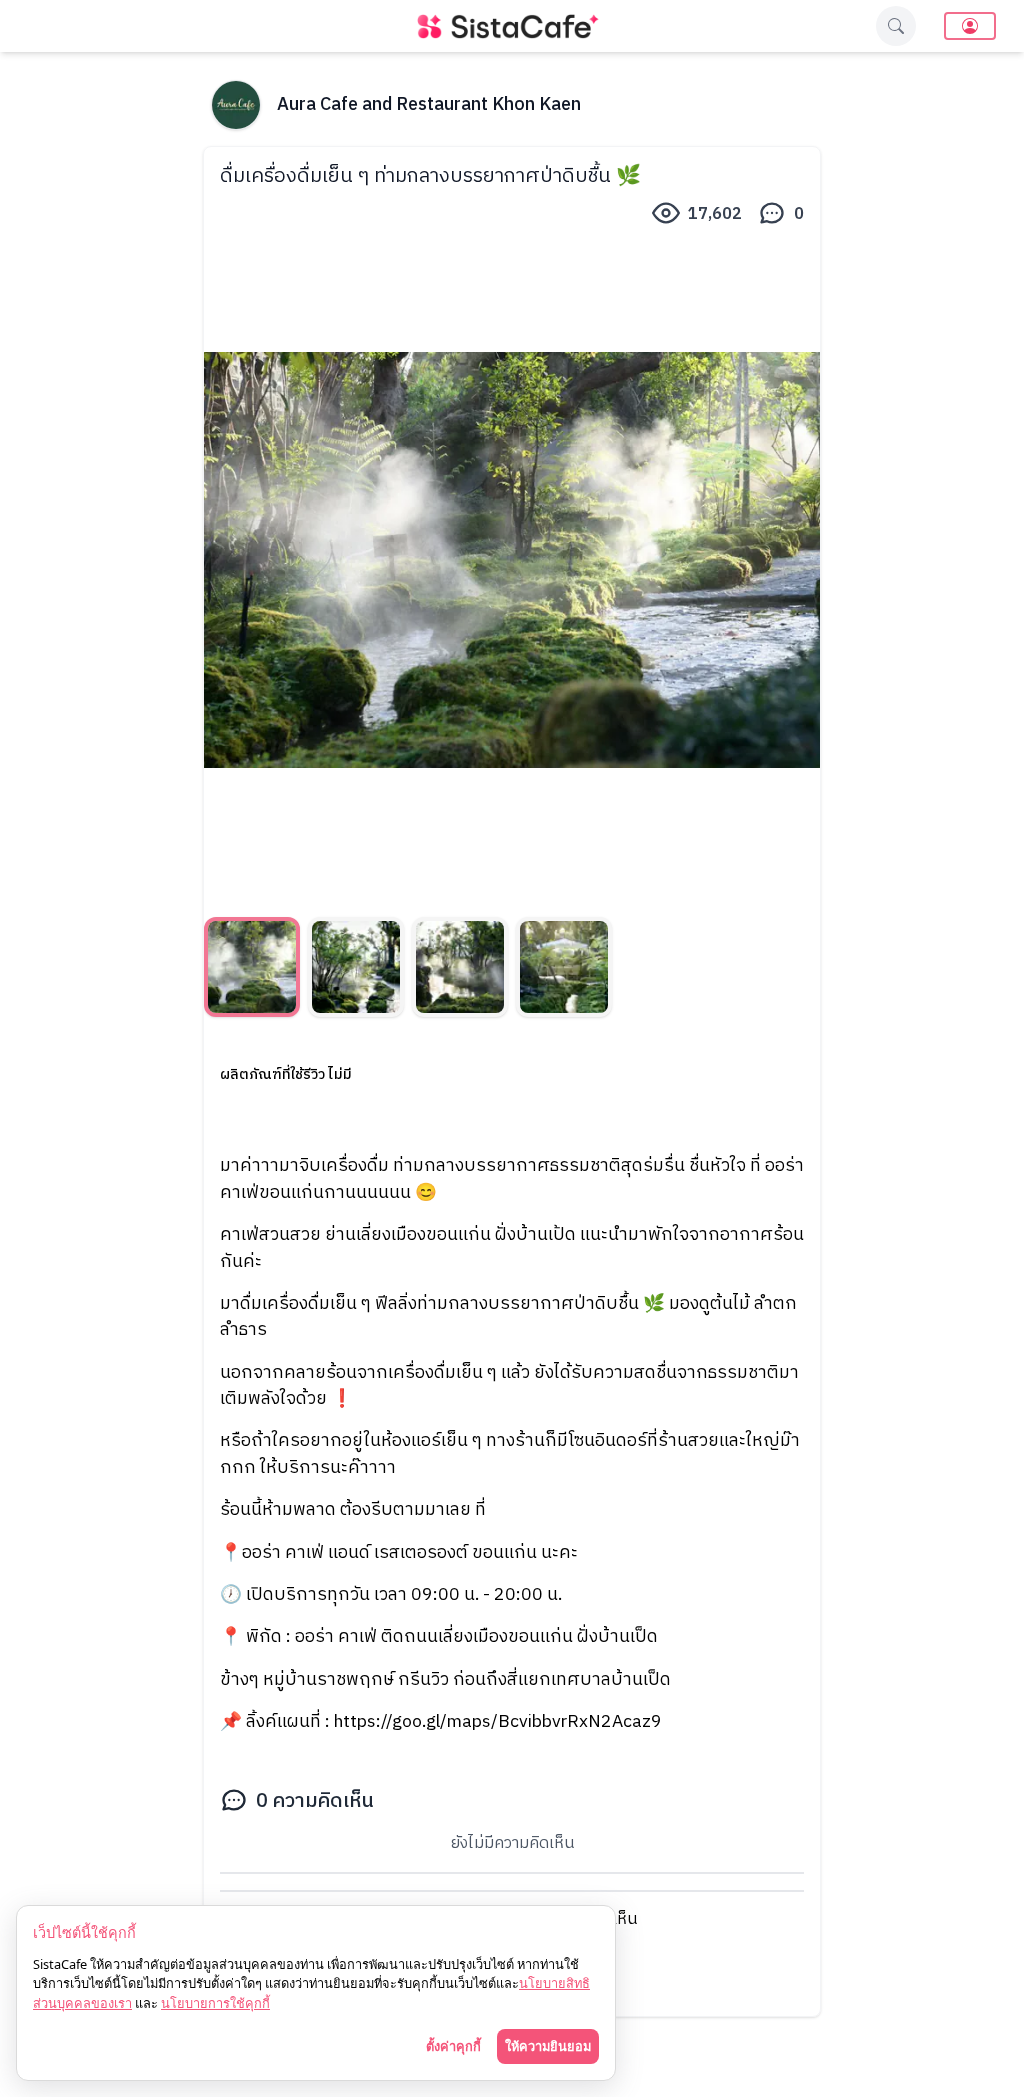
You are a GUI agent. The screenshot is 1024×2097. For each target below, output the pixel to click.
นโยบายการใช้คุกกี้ (215, 2003)
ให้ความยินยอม (548, 2046)
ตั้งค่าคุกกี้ (453, 2046)
